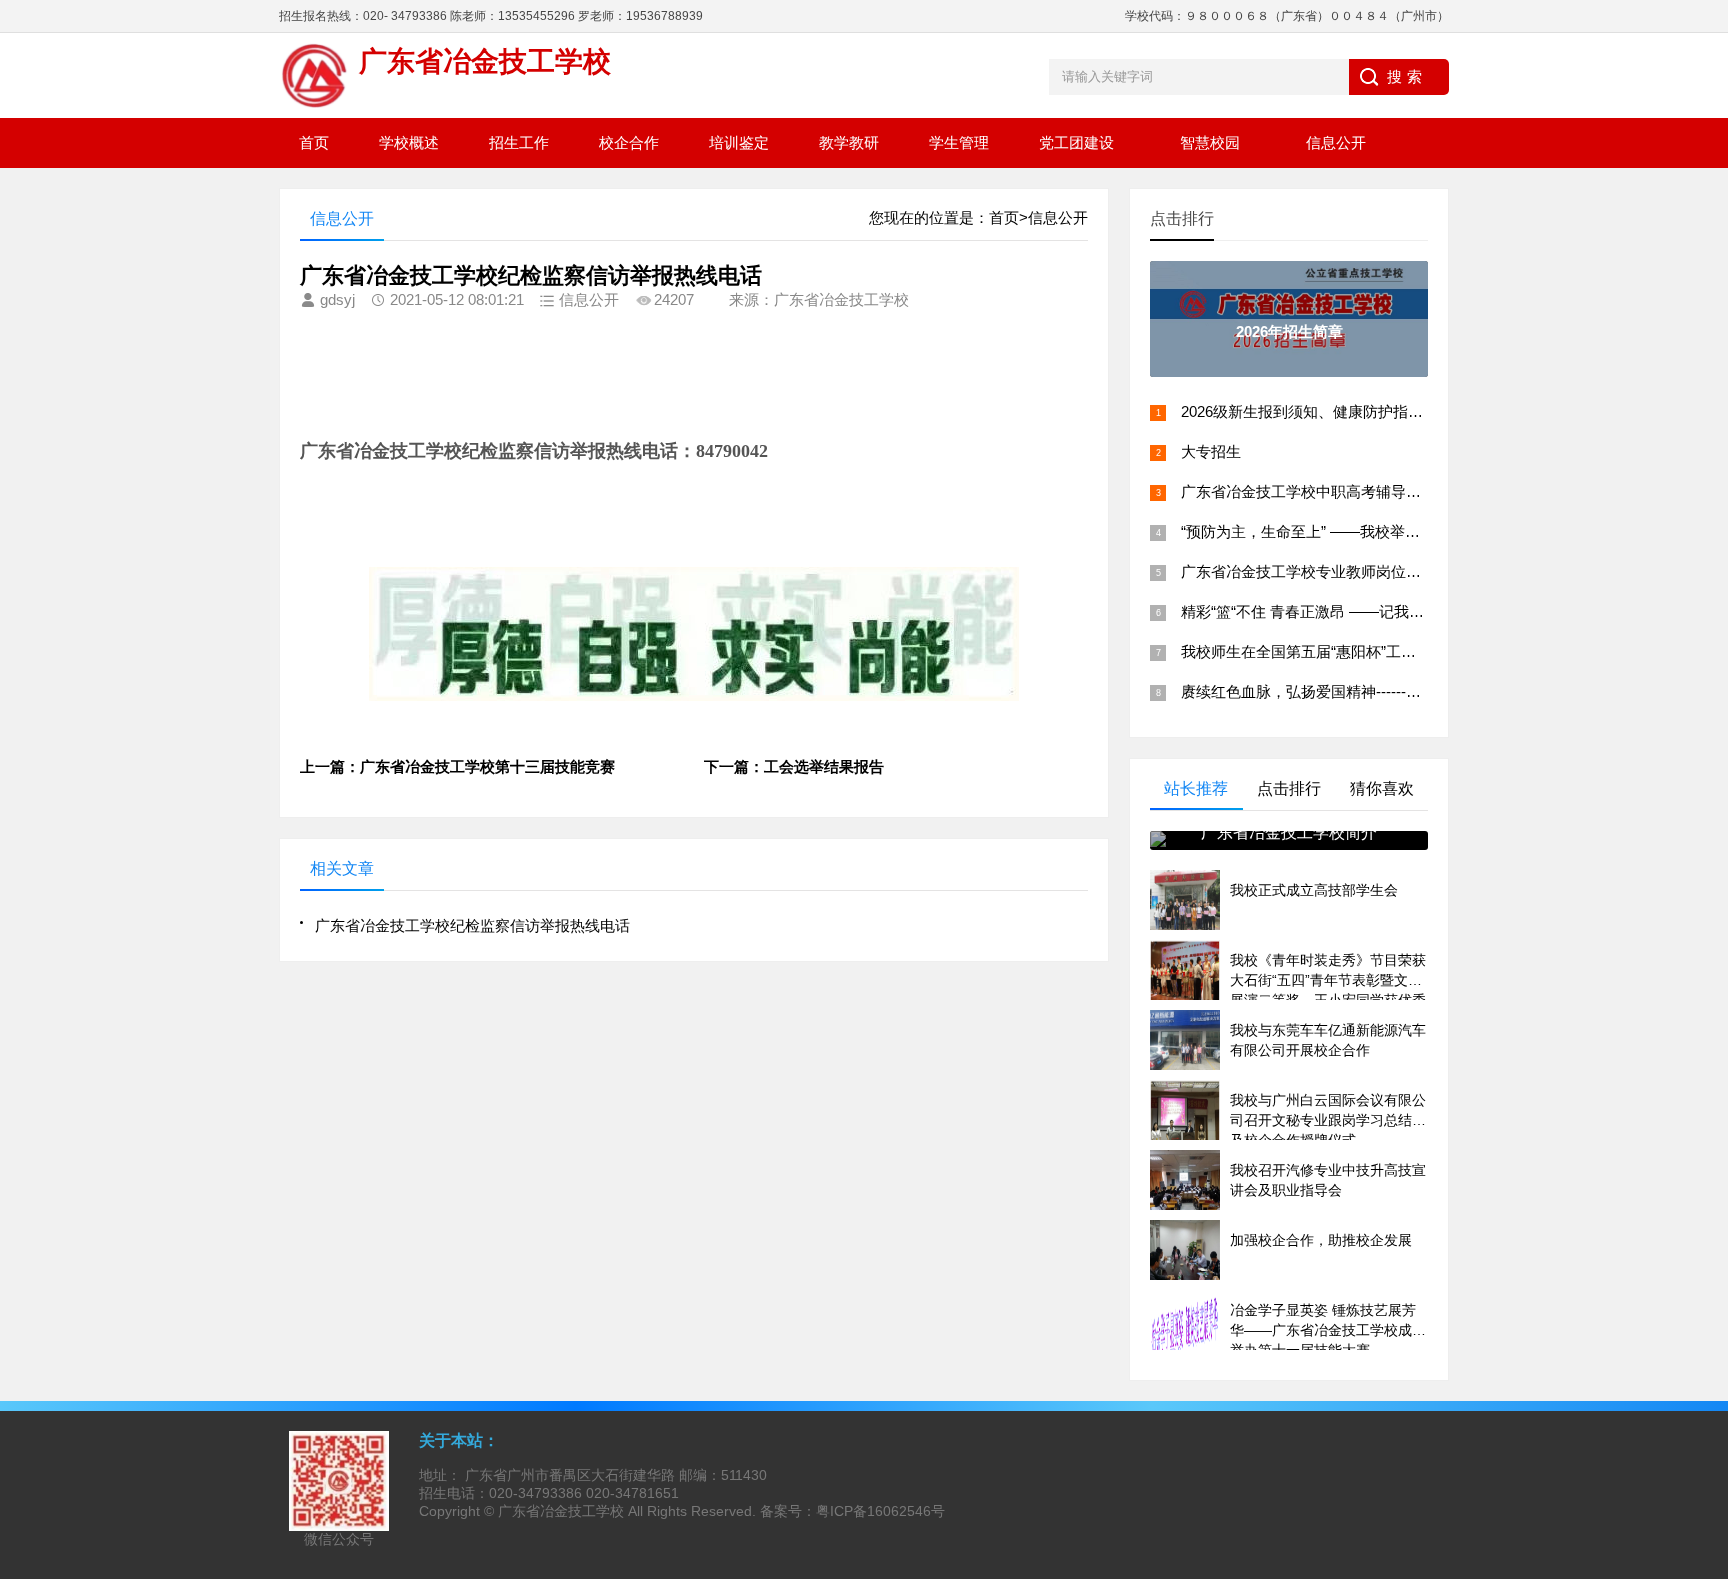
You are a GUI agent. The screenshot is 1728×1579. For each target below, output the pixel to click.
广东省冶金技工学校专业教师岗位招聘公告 (1323, 571)
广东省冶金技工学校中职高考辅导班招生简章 (1331, 491)
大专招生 (1211, 451)
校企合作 (629, 142)
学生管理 (959, 142)
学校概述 (409, 142)
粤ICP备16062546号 (880, 1511)
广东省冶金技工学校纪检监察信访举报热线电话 (472, 925)
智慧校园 (1210, 142)
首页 (314, 142)
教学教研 (849, 142)
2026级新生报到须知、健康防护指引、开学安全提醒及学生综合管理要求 (1422, 411)
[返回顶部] (1707, 1400)
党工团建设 (1076, 142)
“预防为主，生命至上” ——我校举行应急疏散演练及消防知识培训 (1398, 531)
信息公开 (1336, 142)
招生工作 (519, 142)
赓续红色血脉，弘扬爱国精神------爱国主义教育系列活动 (1368, 691)
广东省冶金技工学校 (561, 1511)
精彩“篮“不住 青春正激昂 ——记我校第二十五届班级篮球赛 (1377, 611)
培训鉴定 (739, 142)
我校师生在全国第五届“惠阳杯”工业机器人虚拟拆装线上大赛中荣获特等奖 (1426, 651)
